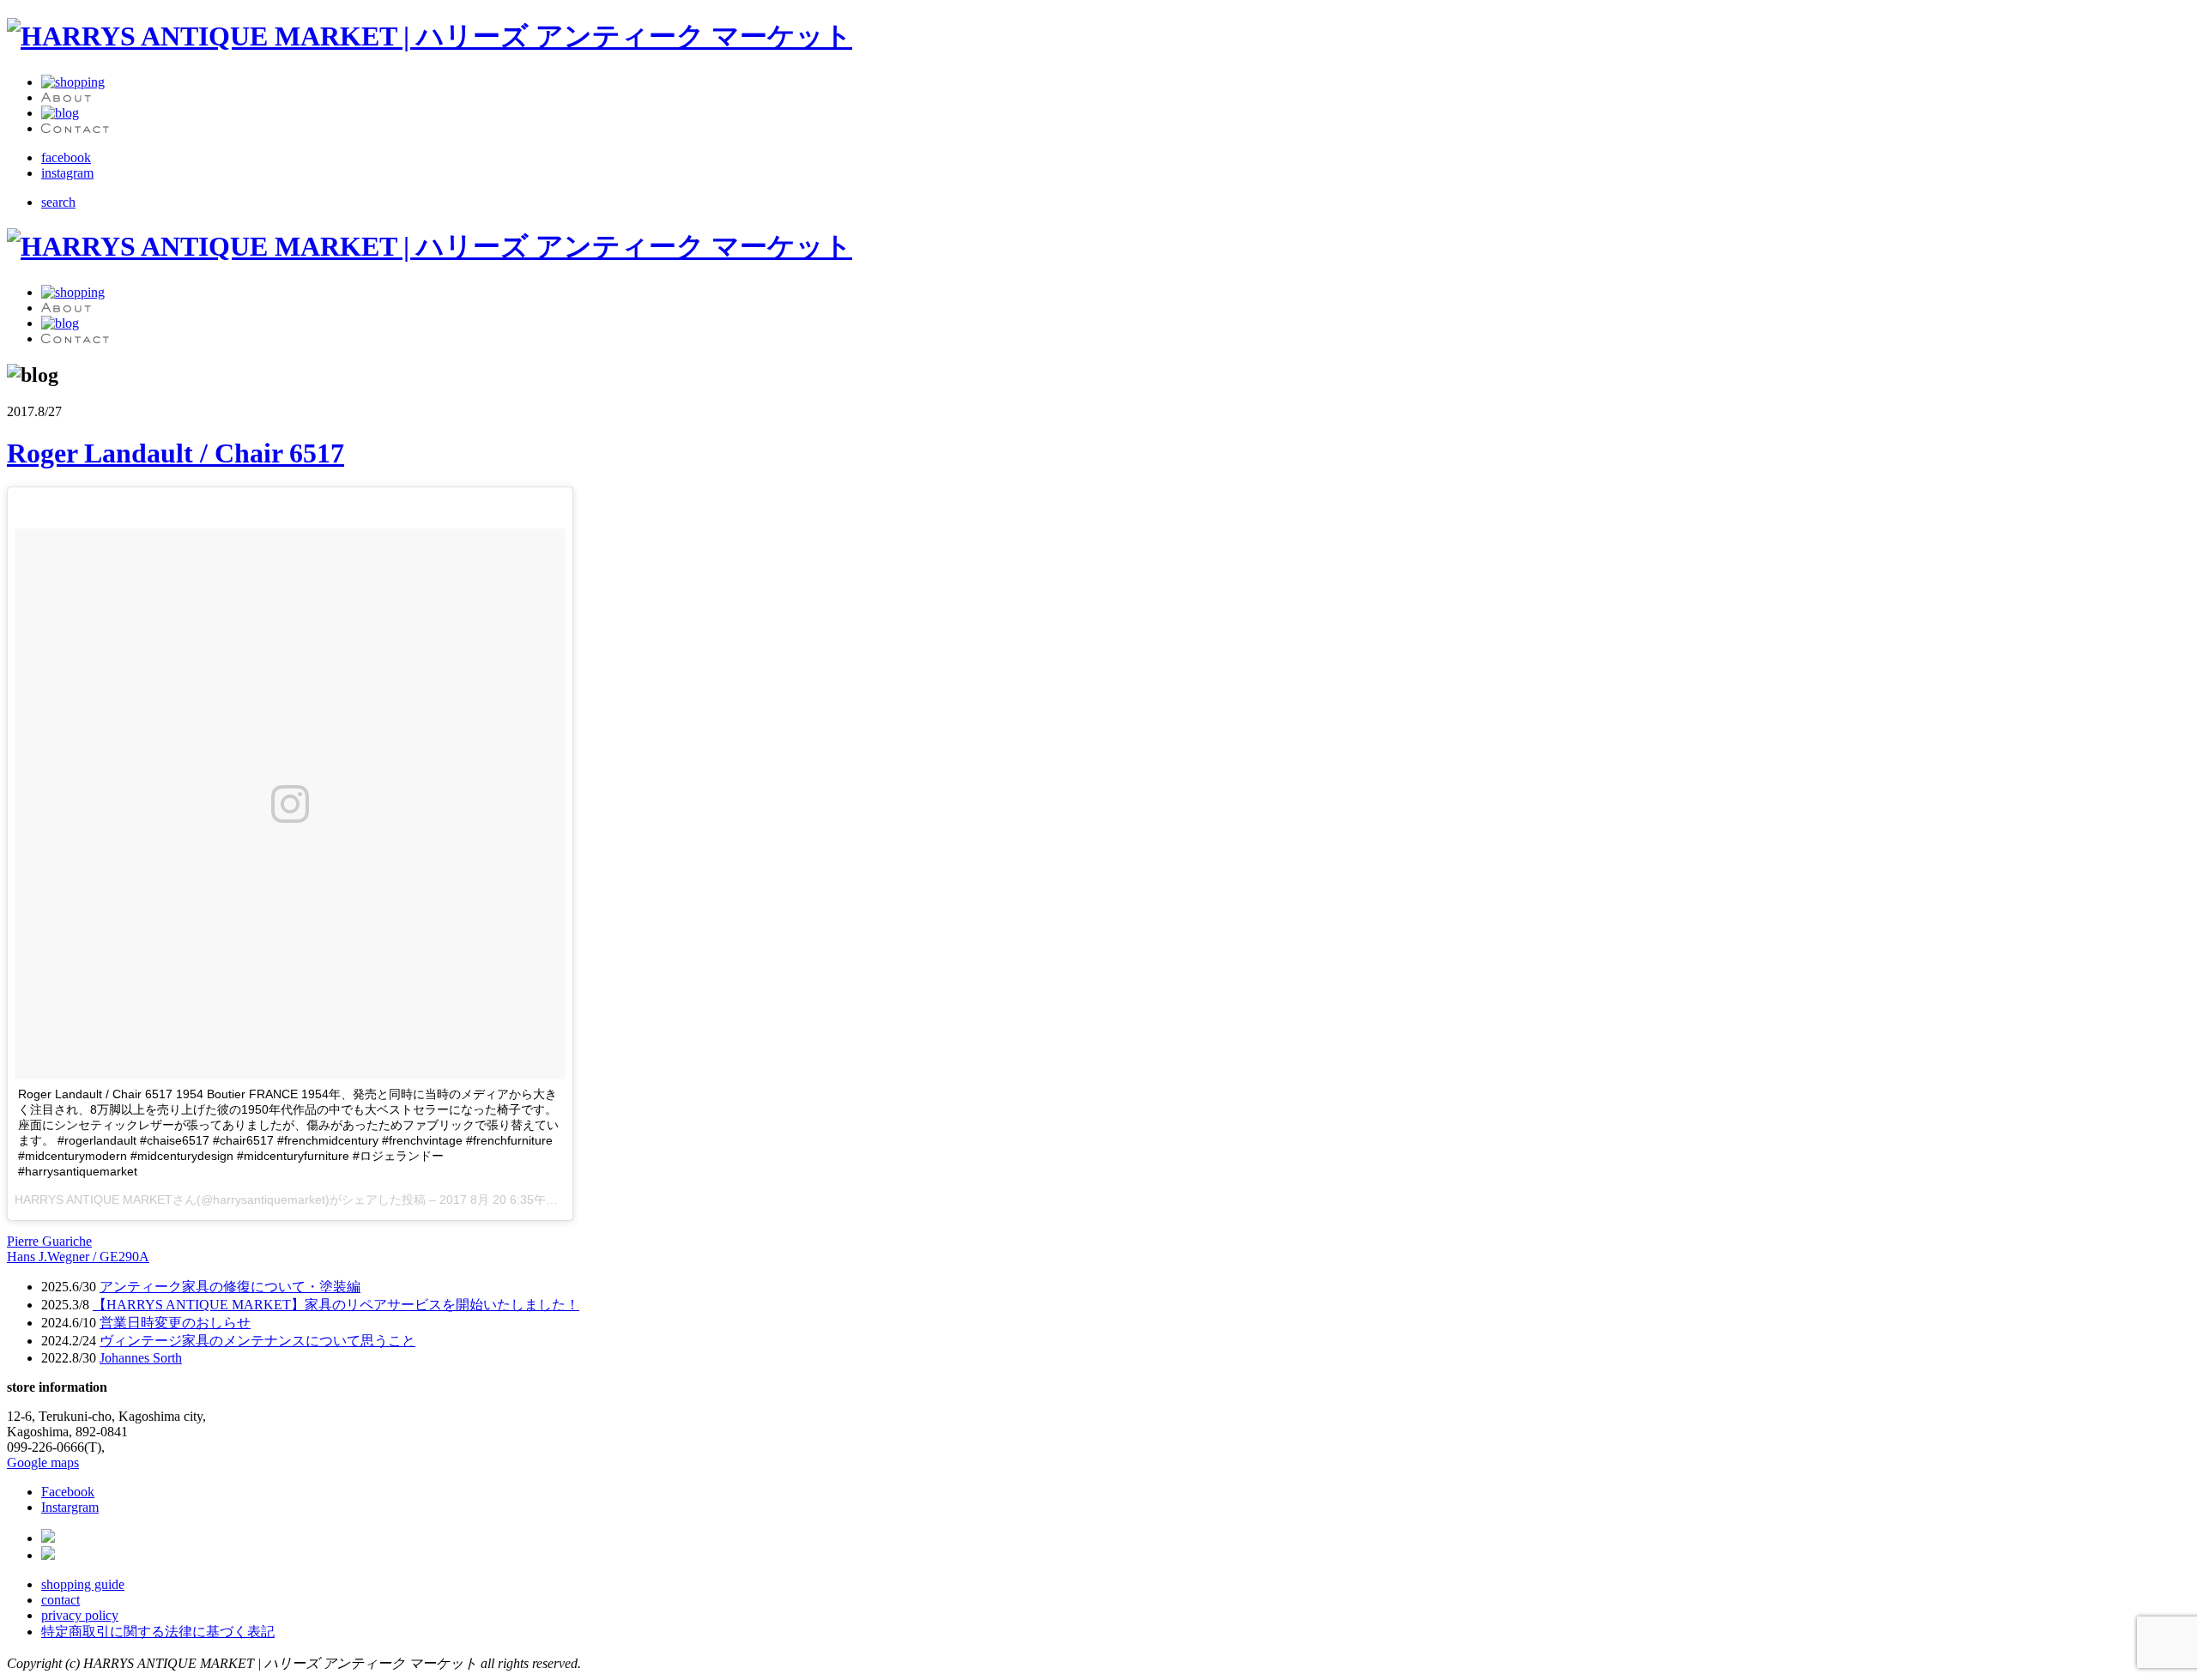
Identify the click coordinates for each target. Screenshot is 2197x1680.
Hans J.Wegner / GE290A (78, 1257)
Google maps (43, 1462)
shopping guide (83, 1584)
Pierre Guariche (49, 1241)
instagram (67, 173)
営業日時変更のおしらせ (175, 1323)
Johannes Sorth (141, 1358)
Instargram (70, 1507)
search (58, 202)
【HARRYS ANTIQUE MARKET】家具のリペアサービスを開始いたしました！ (336, 1305)
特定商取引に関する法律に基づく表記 (158, 1632)
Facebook (68, 1492)
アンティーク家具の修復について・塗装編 (230, 1287)
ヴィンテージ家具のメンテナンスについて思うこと (257, 1341)
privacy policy (80, 1615)
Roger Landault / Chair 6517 (176, 453)
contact (61, 1600)
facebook (66, 157)
